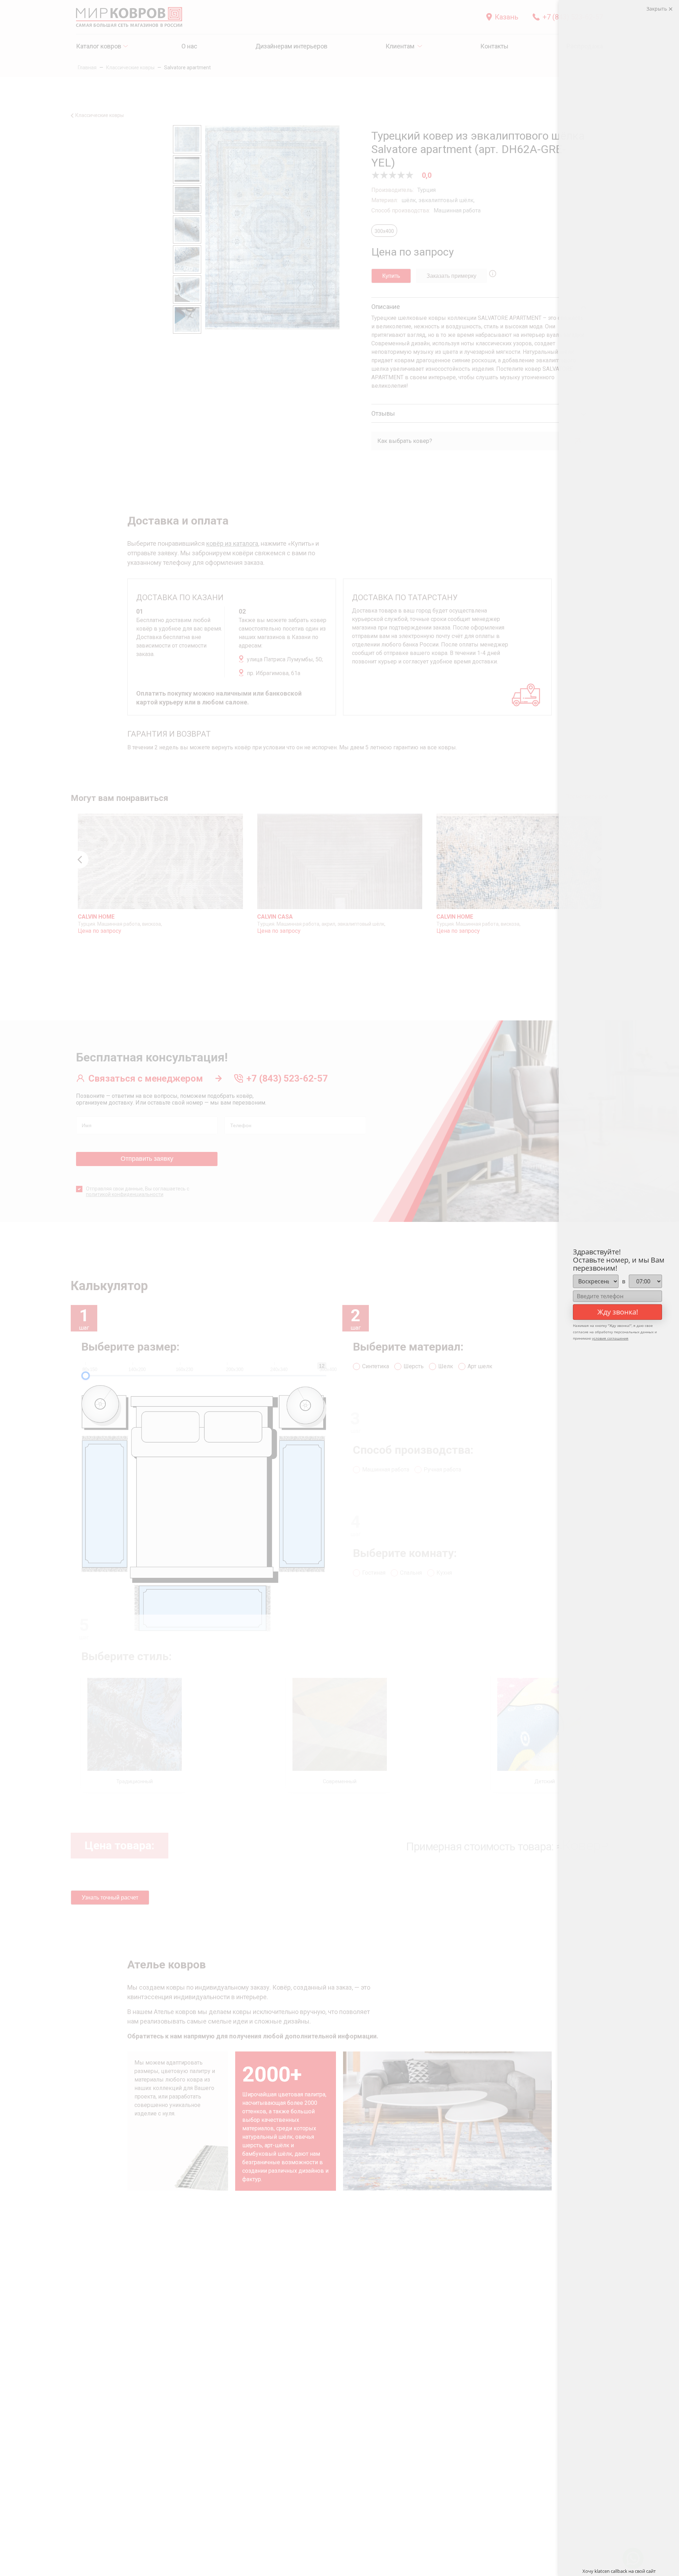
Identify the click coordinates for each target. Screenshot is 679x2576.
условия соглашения (610, 1338)
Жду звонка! (618, 1312)
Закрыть (657, 9)
